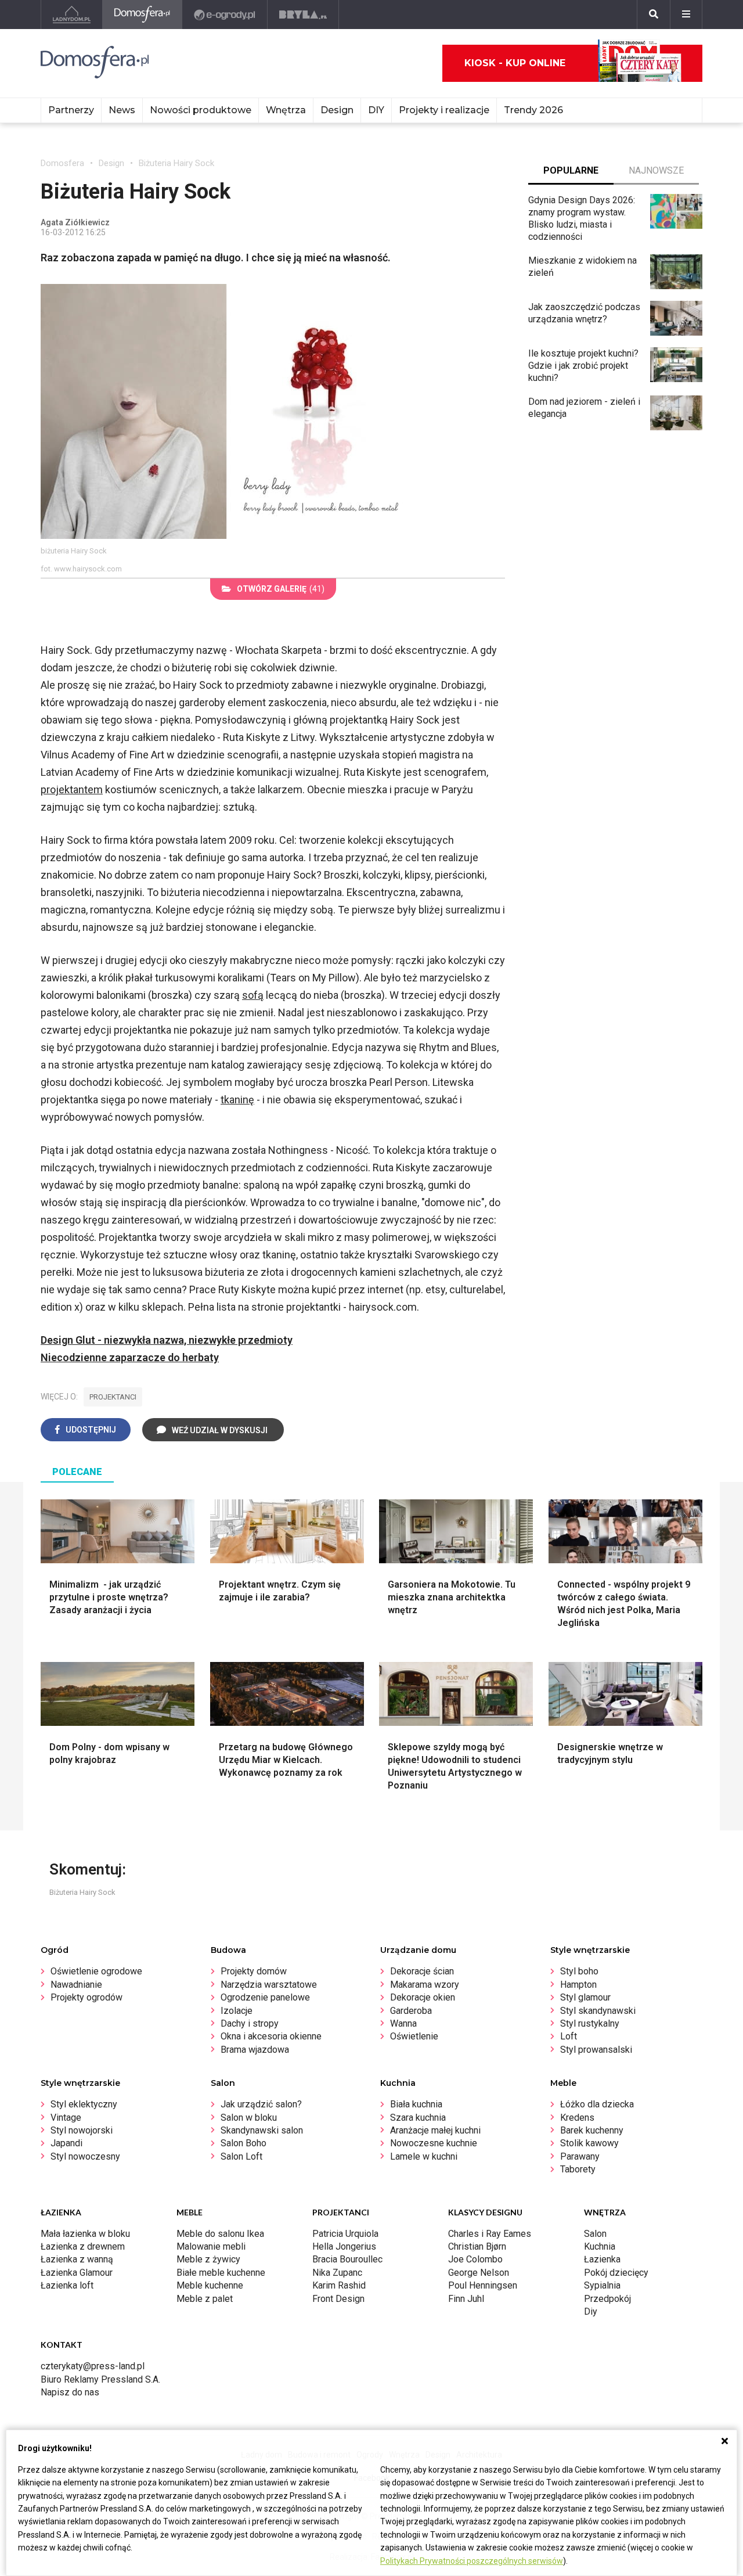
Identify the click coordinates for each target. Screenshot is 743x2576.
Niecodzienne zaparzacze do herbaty (130, 1357)
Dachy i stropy (250, 2023)
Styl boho (579, 1971)
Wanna (403, 2023)
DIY (376, 110)
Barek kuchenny (592, 2130)
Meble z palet (205, 2299)
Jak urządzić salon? (261, 2104)
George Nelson (479, 2273)
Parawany (580, 2156)
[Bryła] (303, 15)
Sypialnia (602, 2285)
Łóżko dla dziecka (597, 2104)
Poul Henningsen (483, 2285)
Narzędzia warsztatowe (269, 1985)
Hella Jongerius (344, 2246)
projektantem (72, 789)
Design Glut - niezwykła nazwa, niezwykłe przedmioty (167, 1340)
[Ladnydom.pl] (72, 15)
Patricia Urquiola (345, 2234)
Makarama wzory (425, 1985)
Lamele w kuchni (424, 2156)
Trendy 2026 (533, 110)
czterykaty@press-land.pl (93, 2366)
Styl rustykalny (590, 2023)
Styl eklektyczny (84, 2104)
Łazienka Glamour (77, 2273)
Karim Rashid (339, 2285)
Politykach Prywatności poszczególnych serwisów (472, 2561)
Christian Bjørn (477, 2246)
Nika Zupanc (337, 2273)
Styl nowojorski (82, 2130)
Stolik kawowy (589, 2143)
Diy (591, 2311)
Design (111, 163)
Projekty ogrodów (86, 1997)
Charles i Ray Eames (490, 2234)
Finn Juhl (466, 2299)
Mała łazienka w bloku (85, 2234)
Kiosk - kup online (515, 63)
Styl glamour (585, 1997)
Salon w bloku (249, 2118)
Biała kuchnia (416, 2104)
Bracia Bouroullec (347, 2259)
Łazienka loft (67, 2285)
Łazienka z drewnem (83, 2246)
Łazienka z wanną (77, 2259)
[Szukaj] (654, 15)
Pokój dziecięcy (616, 2273)
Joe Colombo (475, 2259)
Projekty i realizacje (444, 110)
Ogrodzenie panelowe (265, 1997)
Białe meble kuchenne (221, 2273)
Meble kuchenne (210, 2285)
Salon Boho (244, 2143)
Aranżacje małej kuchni (435, 2130)
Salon (595, 2234)
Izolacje (237, 2011)
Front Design (338, 2299)
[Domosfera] (143, 15)
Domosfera (62, 163)
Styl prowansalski (596, 2050)
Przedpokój (607, 2299)
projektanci (113, 1397)
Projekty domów (254, 1971)
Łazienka (602, 2259)
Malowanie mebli (211, 2246)
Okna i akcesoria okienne (271, 2036)
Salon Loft (241, 2156)
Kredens (577, 2118)
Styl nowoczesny (85, 2156)
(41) (281, 589)
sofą (253, 995)
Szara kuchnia (418, 2118)
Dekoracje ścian (422, 1971)
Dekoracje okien (423, 1997)
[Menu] (686, 15)
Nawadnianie (76, 1985)
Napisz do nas (70, 2392)
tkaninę (237, 1100)
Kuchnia (600, 2246)
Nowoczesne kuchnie (434, 2143)
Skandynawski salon (262, 2130)
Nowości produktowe (201, 110)
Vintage (66, 2118)
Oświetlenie (414, 2036)
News (122, 110)
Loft (569, 2036)
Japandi (66, 2143)
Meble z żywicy (208, 2259)
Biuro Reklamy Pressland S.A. (100, 2379)
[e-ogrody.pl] (225, 15)
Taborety (578, 2169)
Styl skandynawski (598, 2011)
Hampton (578, 1985)
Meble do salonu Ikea (220, 2234)
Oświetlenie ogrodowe (96, 1971)
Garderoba (411, 2011)
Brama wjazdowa (255, 2050)
